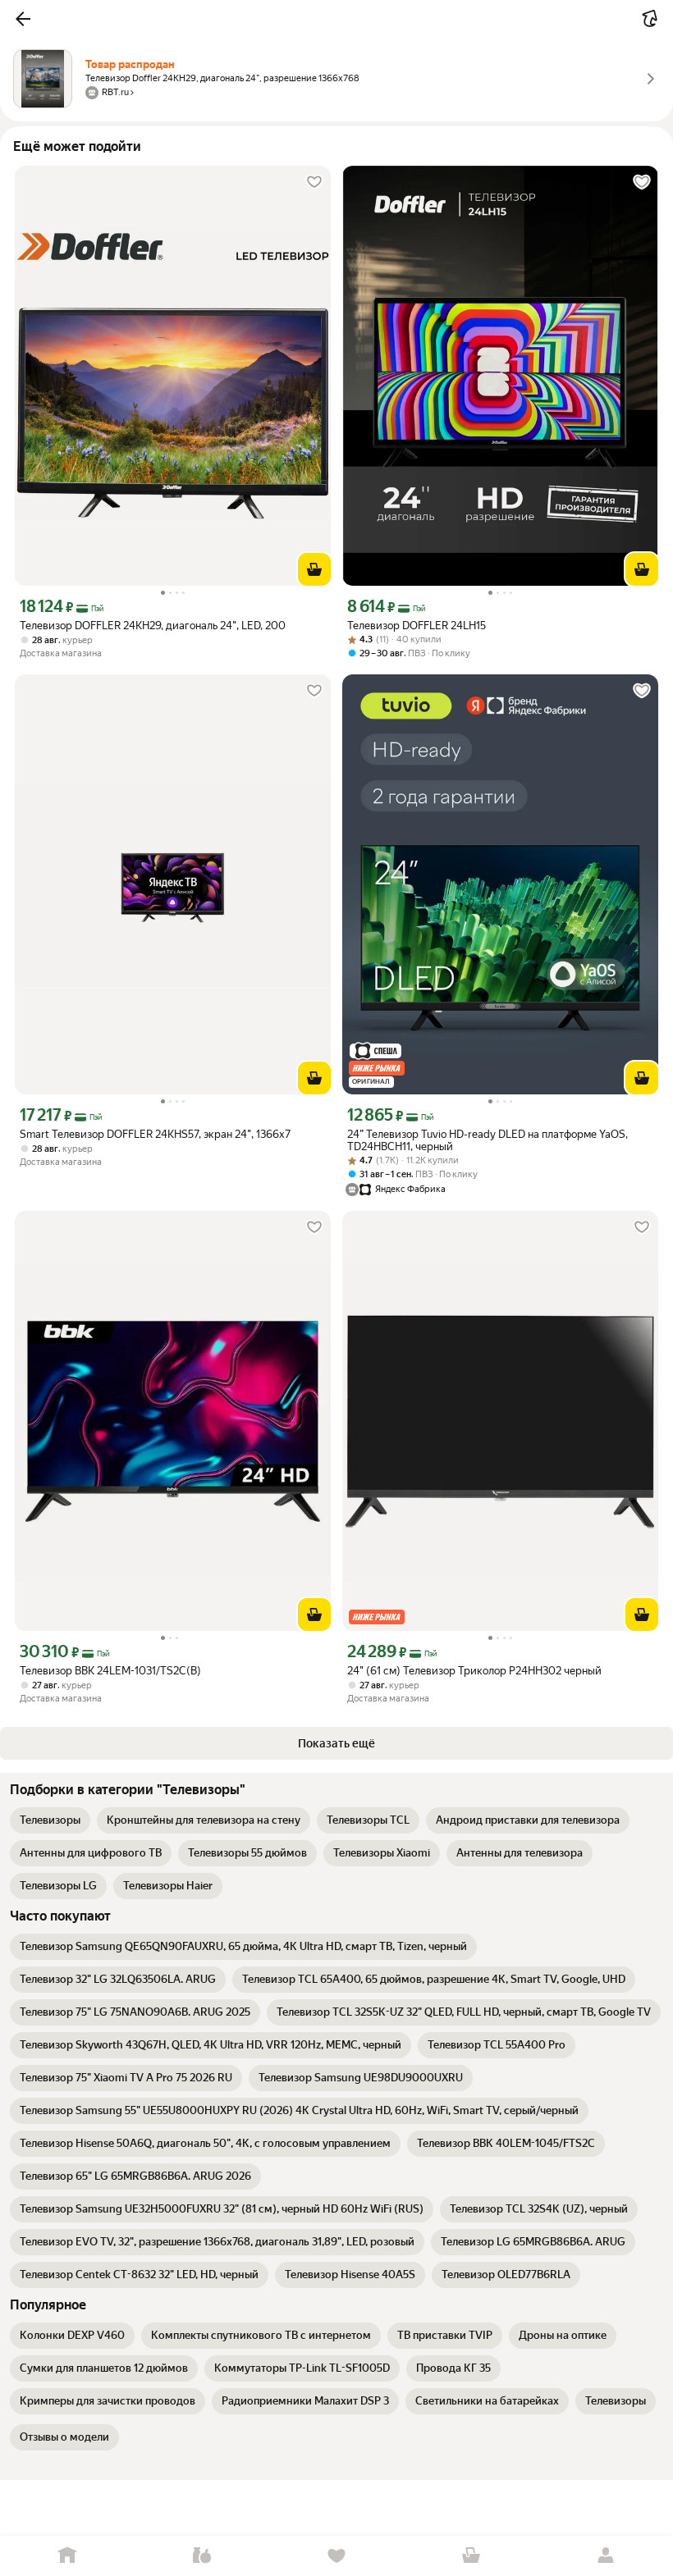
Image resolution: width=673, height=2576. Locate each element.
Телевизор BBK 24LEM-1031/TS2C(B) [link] (110, 1671)
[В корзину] (314, 569)
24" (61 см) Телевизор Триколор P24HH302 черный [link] (474, 1671)
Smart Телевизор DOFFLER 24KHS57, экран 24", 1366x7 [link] (155, 1134)
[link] (50, 1820)
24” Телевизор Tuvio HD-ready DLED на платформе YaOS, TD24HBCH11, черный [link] (488, 1140)
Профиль (606, 2556)
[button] (23, 19)
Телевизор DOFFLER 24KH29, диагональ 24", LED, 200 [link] (153, 626)
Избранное (336, 2556)
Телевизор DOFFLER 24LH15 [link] (417, 626)
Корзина (471, 2556)
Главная (67, 2556)
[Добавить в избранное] (314, 182)
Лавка (202, 2556)
